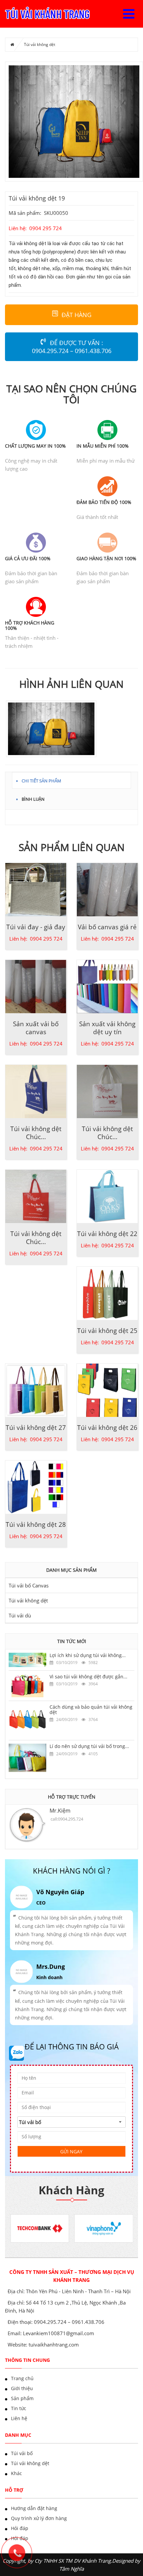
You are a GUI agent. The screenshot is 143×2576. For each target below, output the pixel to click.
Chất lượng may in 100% (35, 446)
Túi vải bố (22, 2453)
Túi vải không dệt (40, 44)
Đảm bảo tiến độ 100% (104, 502)
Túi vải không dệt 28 (36, 1524)
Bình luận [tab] (33, 798)
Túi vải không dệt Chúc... (36, 1133)
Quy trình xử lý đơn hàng (39, 2518)
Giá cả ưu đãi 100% (28, 558)
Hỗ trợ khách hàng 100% (30, 625)
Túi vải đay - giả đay (36, 927)
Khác (16, 2473)
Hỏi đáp (20, 2528)
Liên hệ (19, 2418)
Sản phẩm (22, 2398)
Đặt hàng (76, 315)
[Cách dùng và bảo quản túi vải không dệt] (27, 1720)
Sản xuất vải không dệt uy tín (107, 1028)
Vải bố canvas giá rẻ (107, 927)
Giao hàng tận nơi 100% (106, 558)
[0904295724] (20, 2556)
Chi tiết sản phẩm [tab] (41, 780)
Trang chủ (22, 2378)
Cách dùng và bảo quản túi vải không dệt (91, 1709)
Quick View (36, 886)
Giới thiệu (22, 2388)
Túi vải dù (20, 1615)
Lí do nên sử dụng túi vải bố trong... (89, 1746)
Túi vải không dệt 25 (107, 1331)
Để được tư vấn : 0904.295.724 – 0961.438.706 (72, 347)
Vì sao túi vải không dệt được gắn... (88, 1677)
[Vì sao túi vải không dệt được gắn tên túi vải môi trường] (27, 1685)
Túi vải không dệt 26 (107, 1428)
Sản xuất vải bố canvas (36, 1028)
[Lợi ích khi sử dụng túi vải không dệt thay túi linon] (27, 1659)
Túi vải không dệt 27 (36, 1428)
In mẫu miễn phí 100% (103, 446)
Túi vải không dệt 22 (107, 1234)
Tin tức (19, 2408)
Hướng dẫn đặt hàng (34, 2508)
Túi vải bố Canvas (29, 1585)
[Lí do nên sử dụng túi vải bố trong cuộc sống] (27, 1757)
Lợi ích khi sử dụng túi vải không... (88, 1655)
